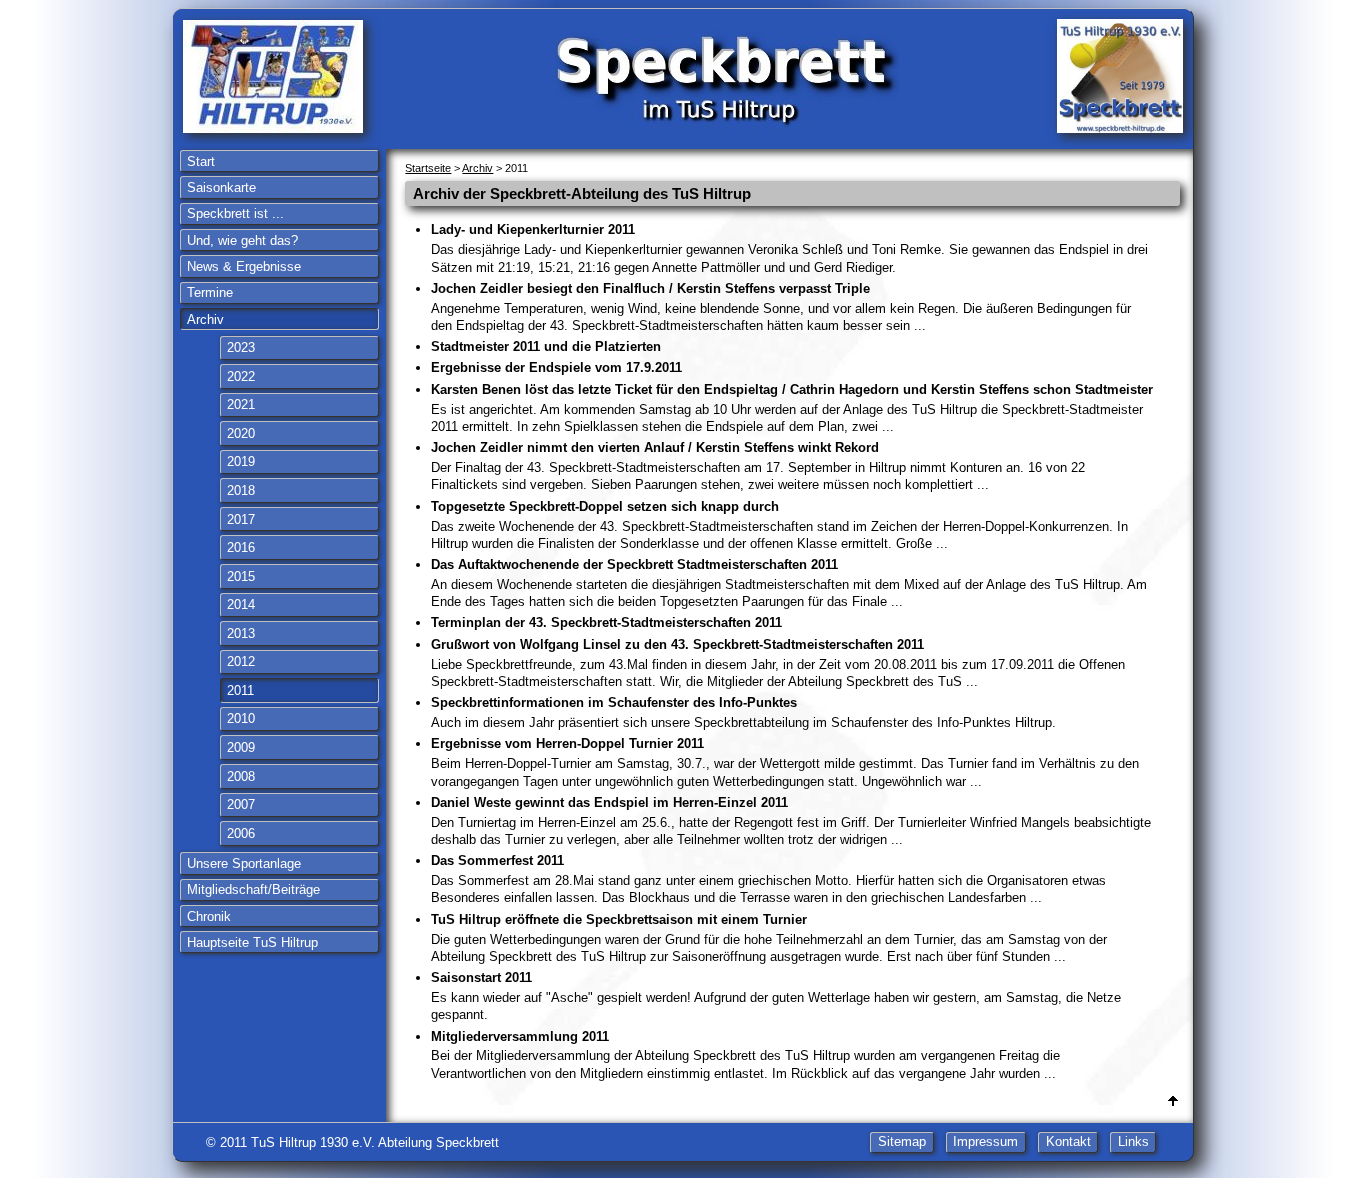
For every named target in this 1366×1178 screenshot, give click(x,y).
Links (1133, 1142)
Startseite (428, 168)
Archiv (205, 319)
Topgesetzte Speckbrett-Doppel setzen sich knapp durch (779, 525)
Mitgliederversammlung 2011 (745, 1055)
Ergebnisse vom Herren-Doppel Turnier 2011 (785, 762)
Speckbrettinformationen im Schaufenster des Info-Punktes (743, 712)
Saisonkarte (221, 187)
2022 (241, 376)
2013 (241, 633)
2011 (240, 690)
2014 (241, 604)
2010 (241, 718)
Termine (210, 292)
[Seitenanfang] (1173, 1101)
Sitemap (902, 1142)
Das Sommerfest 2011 (768, 879)
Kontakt (1068, 1142)
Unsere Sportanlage (244, 863)
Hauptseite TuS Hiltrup (252, 942)
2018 (241, 490)
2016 (241, 547)
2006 (241, 833)
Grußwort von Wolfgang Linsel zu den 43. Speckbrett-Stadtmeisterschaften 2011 (778, 663)
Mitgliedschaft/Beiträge (253, 889)
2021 (241, 404)
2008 (241, 776)
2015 (241, 576)
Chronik (209, 916)
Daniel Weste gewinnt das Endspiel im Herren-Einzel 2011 (791, 821)
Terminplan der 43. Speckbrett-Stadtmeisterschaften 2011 (606, 622)
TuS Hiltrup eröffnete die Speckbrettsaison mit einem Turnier (769, 938)
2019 (241, 461)
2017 (241, 519)
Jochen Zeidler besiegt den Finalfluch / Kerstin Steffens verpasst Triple (781, 307)
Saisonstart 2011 (776, 996)
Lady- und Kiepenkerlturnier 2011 (789, 248)
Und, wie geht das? (242, 240)
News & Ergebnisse (244, 266)
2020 (241, 433)
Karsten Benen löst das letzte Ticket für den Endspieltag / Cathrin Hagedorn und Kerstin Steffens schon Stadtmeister (792, 408)
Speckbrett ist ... (235, 213)
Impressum (985, 1142)
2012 (241, 661)
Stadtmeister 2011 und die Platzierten (546, 346)
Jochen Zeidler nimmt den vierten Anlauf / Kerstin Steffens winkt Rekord (758, 466)
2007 (241, 804)
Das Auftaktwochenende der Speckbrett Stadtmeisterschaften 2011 (789, 583)
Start (201, 161)
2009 (241, 747)
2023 (241, 347)
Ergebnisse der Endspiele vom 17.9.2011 (556, 367)
